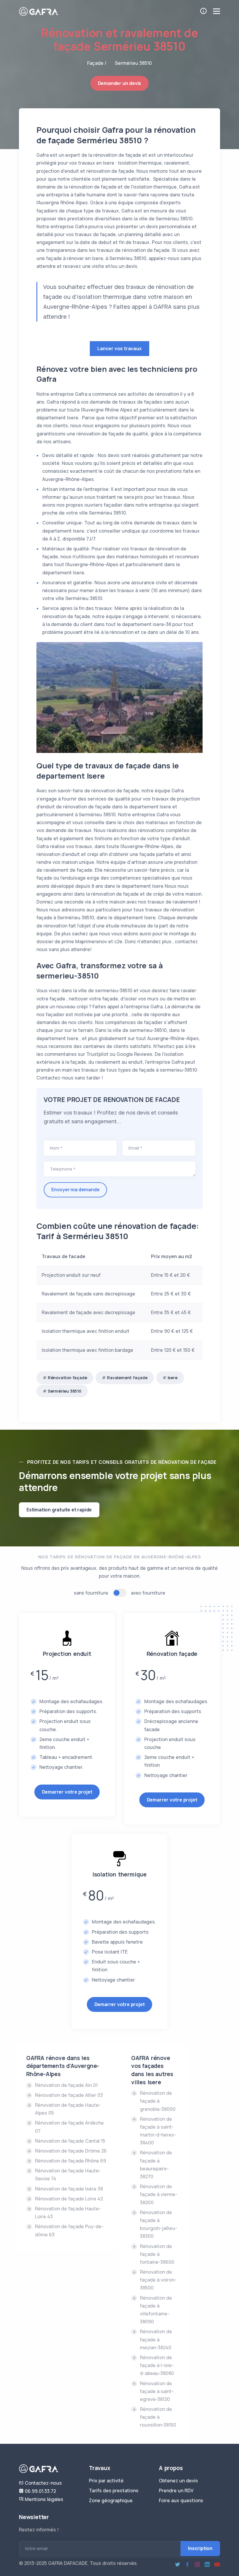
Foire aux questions (181, 2500)
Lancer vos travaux (119, 348)
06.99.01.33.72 (40, 2491)
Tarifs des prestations (114, 2490)
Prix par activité (106, 2481)
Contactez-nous (43, 2483)
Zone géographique (111, 2500)
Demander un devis (120, 83)
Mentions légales (43, 2499)
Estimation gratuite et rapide (59, 1510)
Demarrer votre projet (67, 1792)
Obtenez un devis (178, 2481)
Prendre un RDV (176, 2490)
